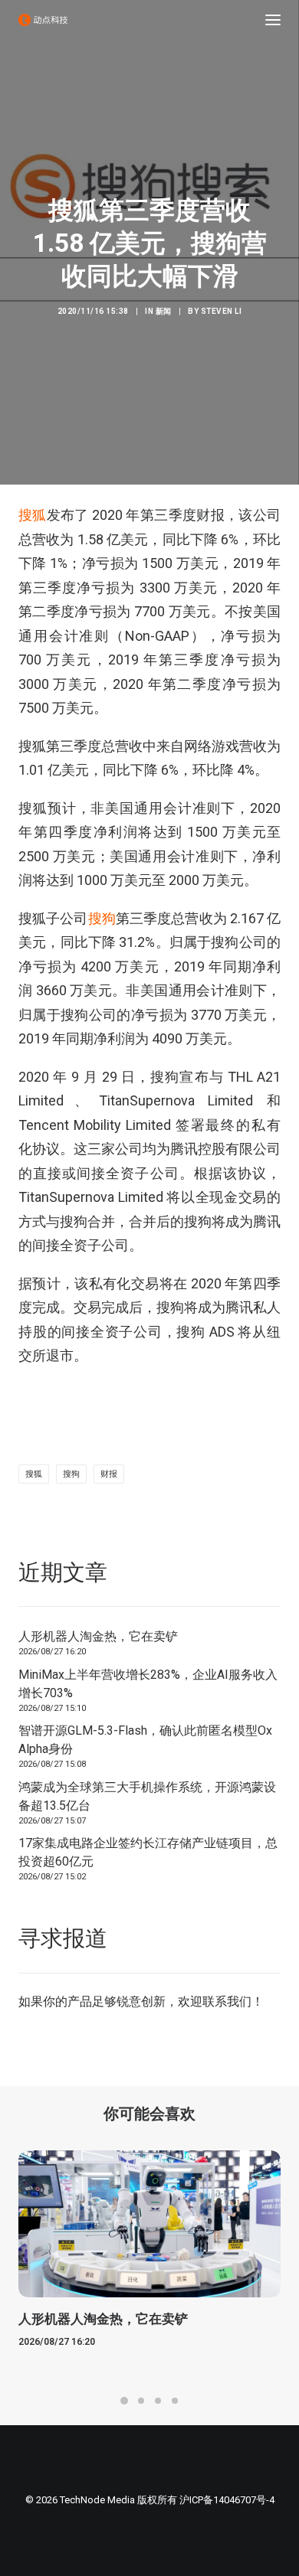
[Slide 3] (158, 2401)
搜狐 (33, 515)
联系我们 (227, 2001)
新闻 (164, 311)
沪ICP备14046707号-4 (227, 2500)
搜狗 (102, 918)
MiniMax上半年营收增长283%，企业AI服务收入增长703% (148, 1684)
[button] (273, 20)
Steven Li (222, 311)
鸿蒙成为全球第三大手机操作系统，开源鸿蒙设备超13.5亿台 (147, 1796)
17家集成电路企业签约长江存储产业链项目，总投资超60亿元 (148, 1852)
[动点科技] (43, 20)
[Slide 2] (141, 2401)
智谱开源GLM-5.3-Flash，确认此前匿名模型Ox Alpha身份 (145, 1740)
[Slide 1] (124, 2401)
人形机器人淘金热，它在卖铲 (98, 1636)
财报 (109, 1474)
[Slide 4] (175, 2401)
